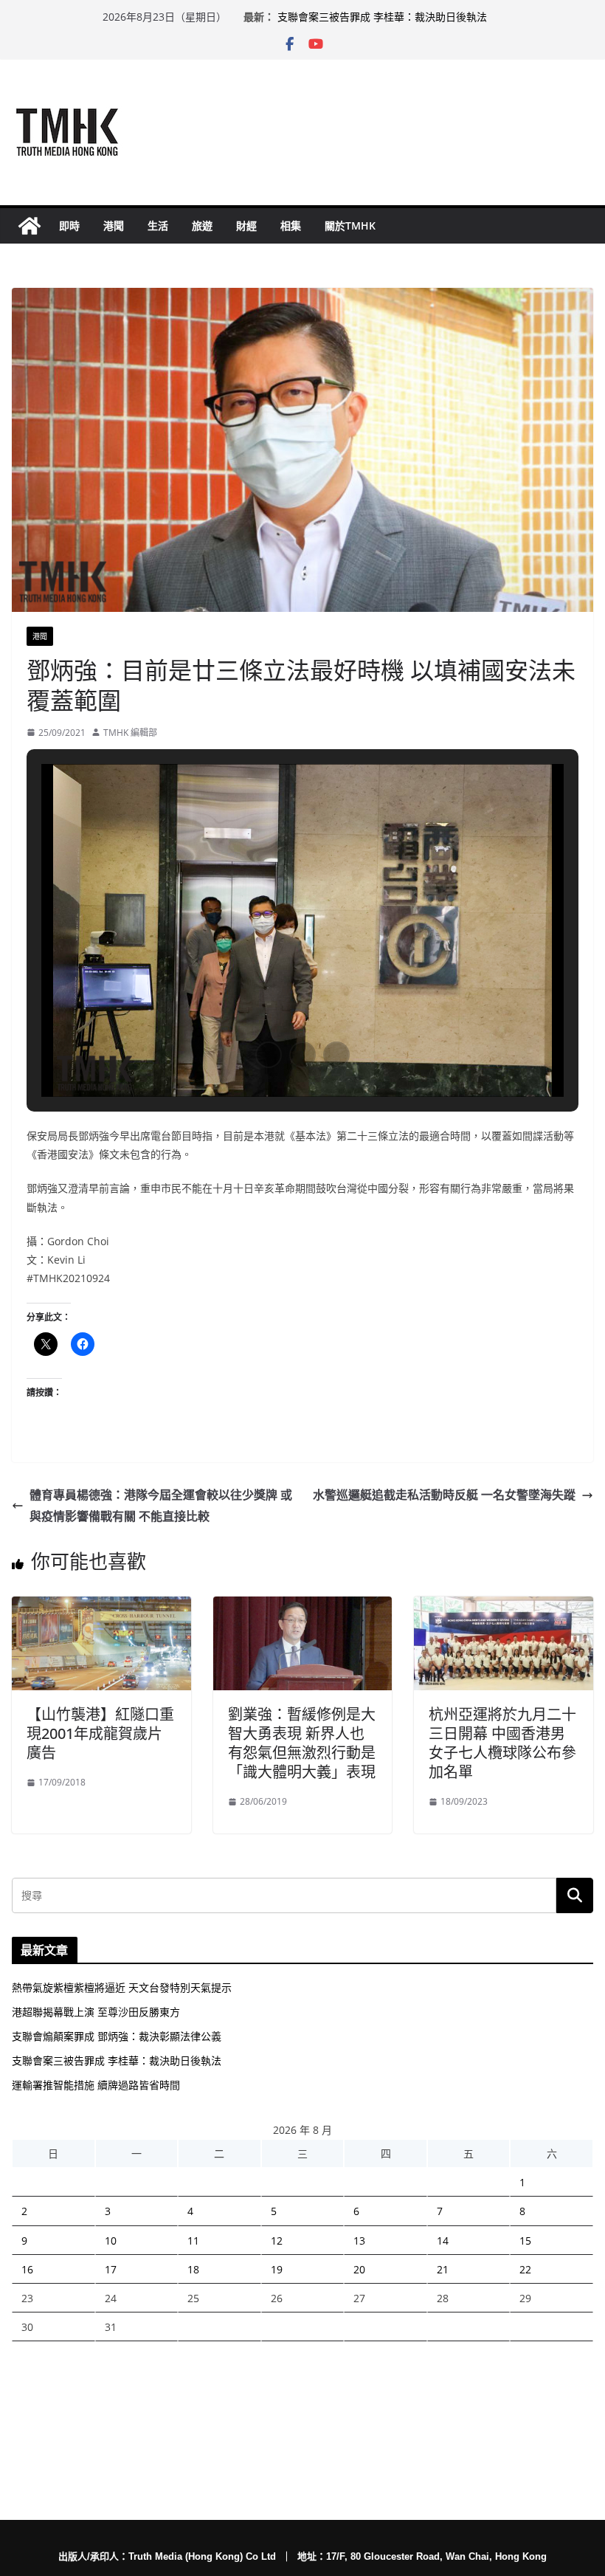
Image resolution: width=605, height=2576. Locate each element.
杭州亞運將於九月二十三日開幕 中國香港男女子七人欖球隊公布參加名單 (502, 1743)
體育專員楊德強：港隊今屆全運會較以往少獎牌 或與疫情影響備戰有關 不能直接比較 (161, 1505)
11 (193, 2241)
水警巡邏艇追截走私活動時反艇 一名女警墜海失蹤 (444, 1495)
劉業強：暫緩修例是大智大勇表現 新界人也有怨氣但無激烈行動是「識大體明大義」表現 (302, 1743)
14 (443, 2241)
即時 (69, 225)
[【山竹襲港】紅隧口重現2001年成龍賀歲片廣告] (101, 1607)
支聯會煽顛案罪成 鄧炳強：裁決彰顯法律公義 (117, 2036)
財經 (246, 225)
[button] (269, 1055)
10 (111, 2241)
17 (111, 2269)
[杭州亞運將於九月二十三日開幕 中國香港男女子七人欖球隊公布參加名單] (504, 1607)
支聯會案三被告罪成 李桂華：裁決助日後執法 (382, 17)
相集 (291, 225)
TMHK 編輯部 (130, 733)
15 (525, 2241)
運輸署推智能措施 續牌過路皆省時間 (96, 2085)
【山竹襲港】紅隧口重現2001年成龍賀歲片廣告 (100, 1733)
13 (359, 2241)
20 (359, 2269)
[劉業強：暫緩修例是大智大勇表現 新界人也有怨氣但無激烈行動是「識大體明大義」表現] (303, 1607)
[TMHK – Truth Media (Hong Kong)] (30, 226)
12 (277, 2241)
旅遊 (202, 225)
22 (525, 2269)
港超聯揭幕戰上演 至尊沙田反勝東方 (96, 2012)
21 (443, 2269)
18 (193, 2269)
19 (277, 2269)
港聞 (114, 225)
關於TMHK (350, 225)
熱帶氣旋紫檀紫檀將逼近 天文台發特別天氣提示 (122, 1987)
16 (27, 2269)
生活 (158, 225)
